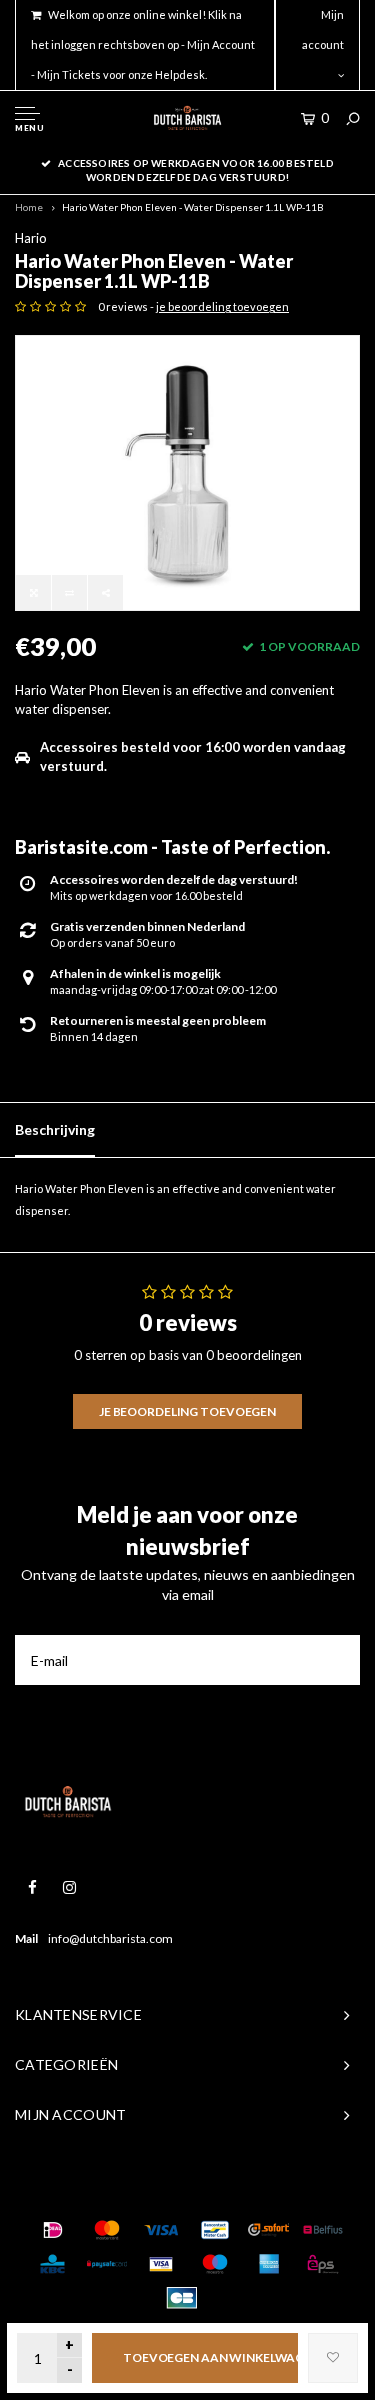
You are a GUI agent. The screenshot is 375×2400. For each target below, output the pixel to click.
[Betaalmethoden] (53, 2230)
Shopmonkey (304, 2189)
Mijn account (323, 29)
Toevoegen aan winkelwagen (210, 2357)
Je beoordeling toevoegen (187, 1411)
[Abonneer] (335, 1660)
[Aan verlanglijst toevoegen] (333, 2358)
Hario (31, 238)
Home (29, 207)
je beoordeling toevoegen (222, 306)
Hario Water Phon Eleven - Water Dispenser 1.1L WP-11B (193, 207)
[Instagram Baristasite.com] (69, 1887)
